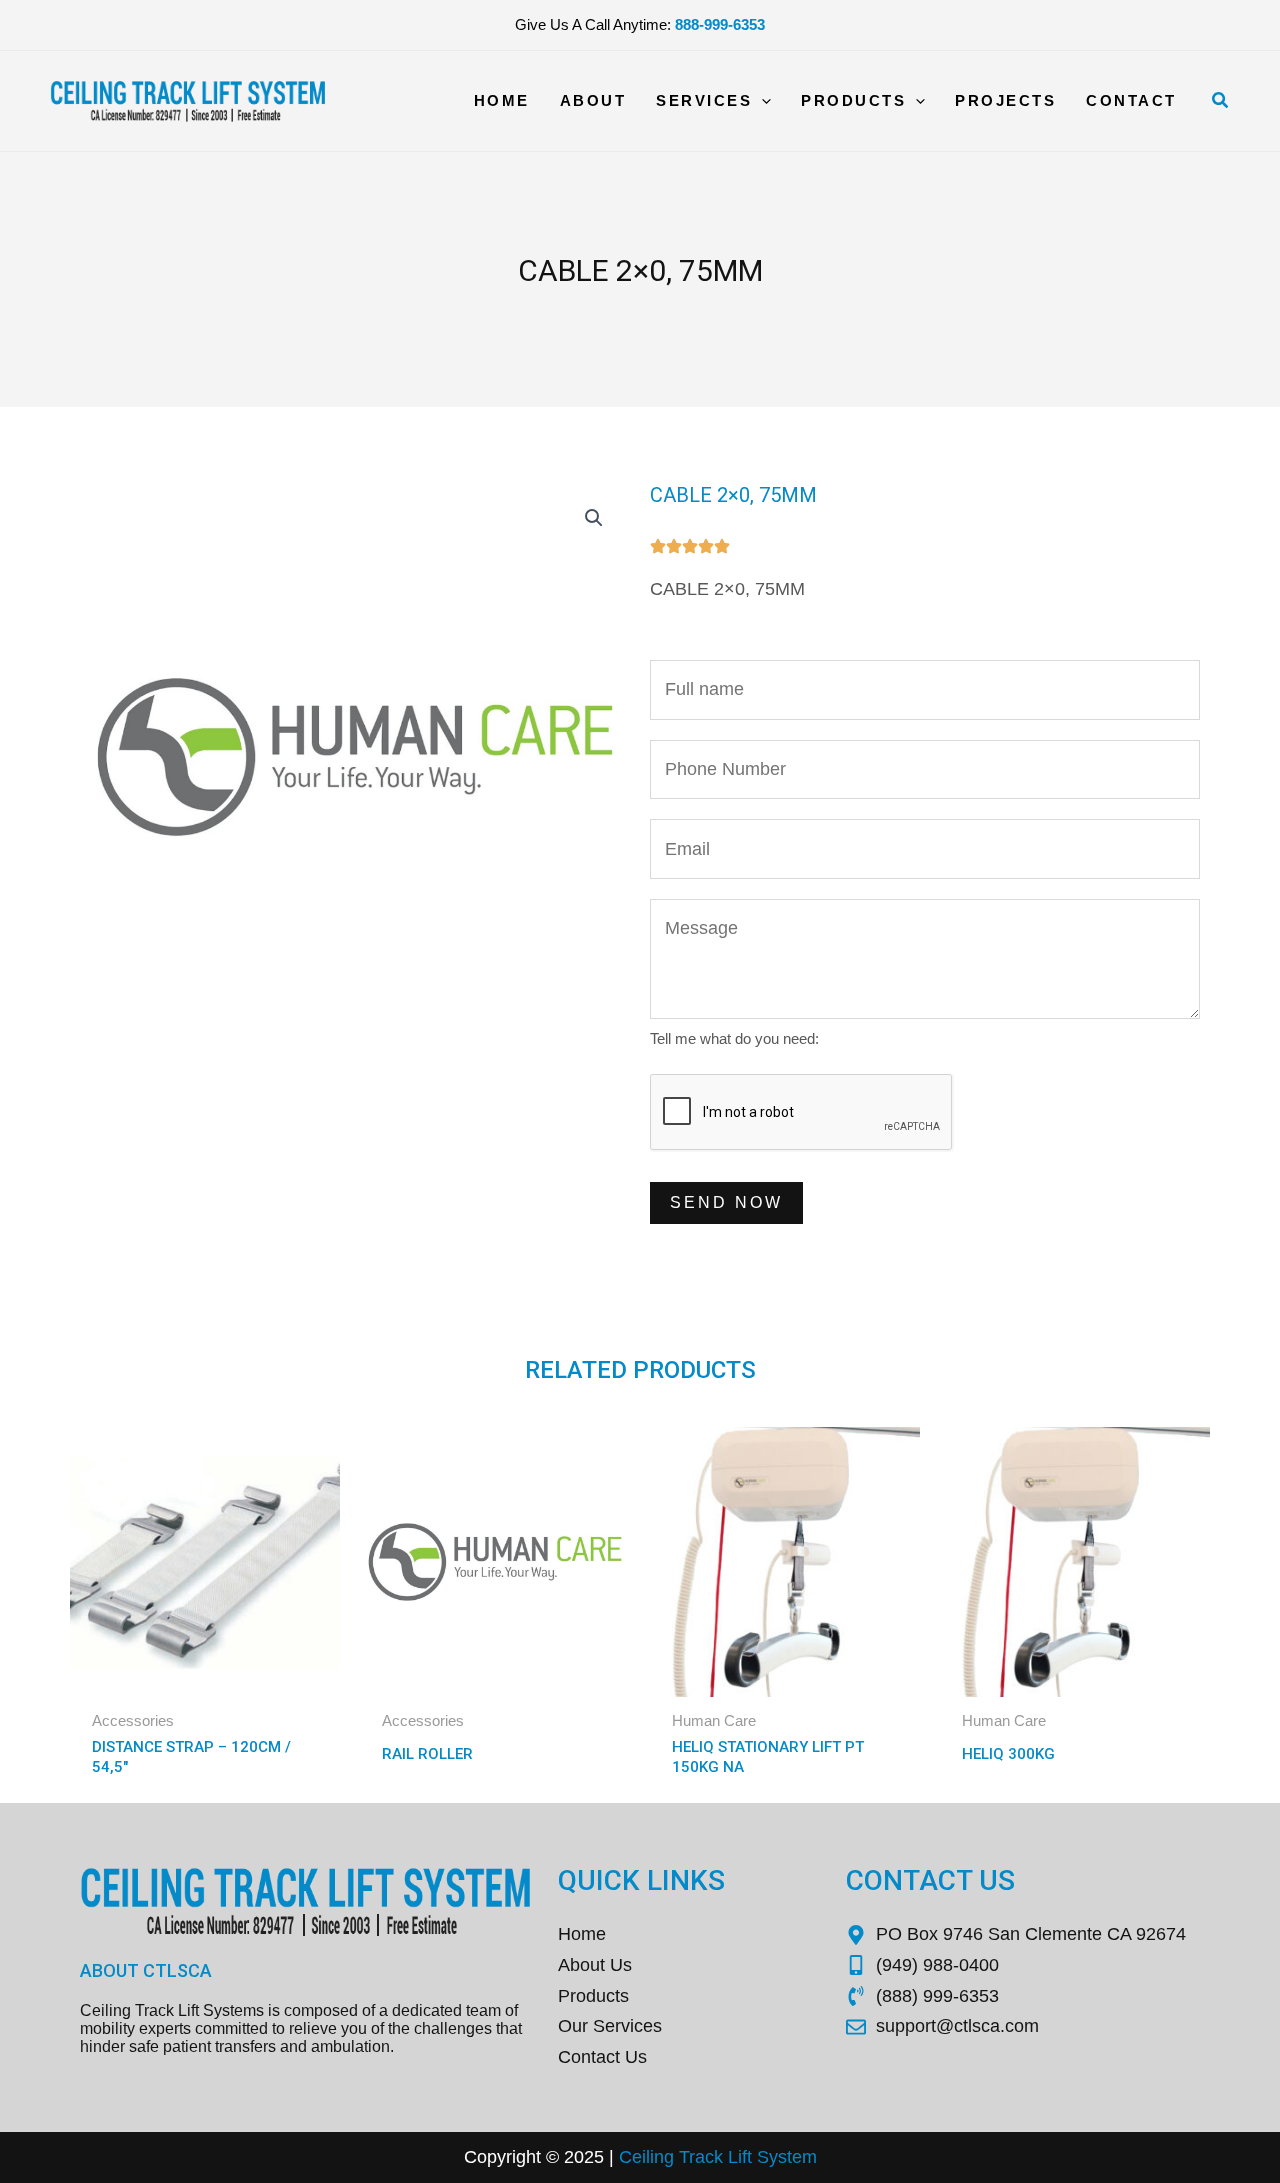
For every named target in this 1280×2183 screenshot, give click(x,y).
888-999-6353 (720, 24)
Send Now (726, 1202)
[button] (1221, 101)
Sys (769, 2157)
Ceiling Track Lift (685, 2157)
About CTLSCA (146, 1970)
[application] (761, 101)
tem (802, 2157)
